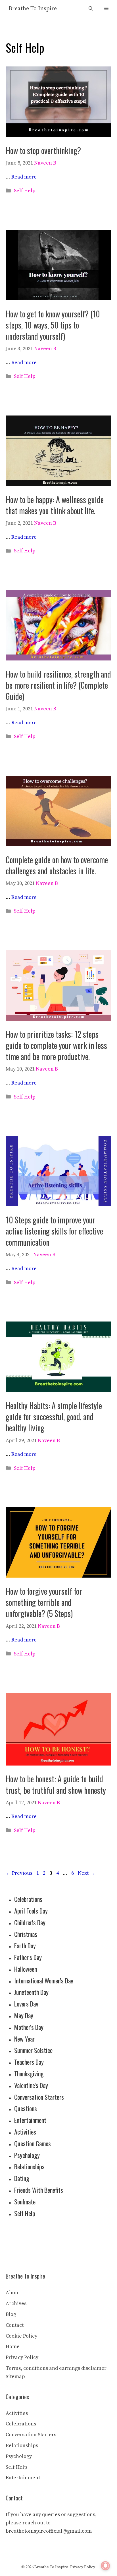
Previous (19, 1873)
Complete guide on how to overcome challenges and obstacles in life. (57, 865)
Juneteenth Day (31, 1992)
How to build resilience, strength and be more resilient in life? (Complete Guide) (58, 685)
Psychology (27, 2155)
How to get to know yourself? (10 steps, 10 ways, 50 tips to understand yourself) (53, 325)
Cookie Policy (21, 2336)
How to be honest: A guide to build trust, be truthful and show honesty (56, 1784)
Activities (25, 2132)
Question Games (33, 2143)
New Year (24, 2039)
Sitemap (15, 2377)
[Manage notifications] (105, 2566)
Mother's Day (29, 2027)
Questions (26, 2108)
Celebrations (28, 1899)
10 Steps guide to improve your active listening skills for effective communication (54, 1231)
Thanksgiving (29, 2074)
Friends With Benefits (39, 2190)
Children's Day (30, 1922)
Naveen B (45, 163)
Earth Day (25, 1945)
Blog (11, 2314)
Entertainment (30, 2120)
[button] (91, 9)
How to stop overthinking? (43, 150)
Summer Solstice (33, 2050)
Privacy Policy (22, 2357)
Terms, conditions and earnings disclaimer (56, 2368)
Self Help (25, 191)
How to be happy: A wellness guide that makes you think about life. (55, 505)
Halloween (26, 1969)
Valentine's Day (31, 2085)
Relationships (29, 2166)
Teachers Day (29, 2062)
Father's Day (28, 1957)
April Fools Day (31, 1911)
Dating (22, 2178)
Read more (24, 177)
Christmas (26, 1934)
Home (13, 2347)
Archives (16, 2304)
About (13, 2293)
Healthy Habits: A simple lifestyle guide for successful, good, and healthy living (54, 1417)
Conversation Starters (39, 2097)
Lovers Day (26, 2004)
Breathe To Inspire (33, 9)
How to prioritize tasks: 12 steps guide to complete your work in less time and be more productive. (56, 1045)
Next (86, 1873)
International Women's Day (44, 1981)
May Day (24, 2015)
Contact (15, 2325)
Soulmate (25, 2202)
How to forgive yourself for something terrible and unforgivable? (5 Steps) (44, 1602)
